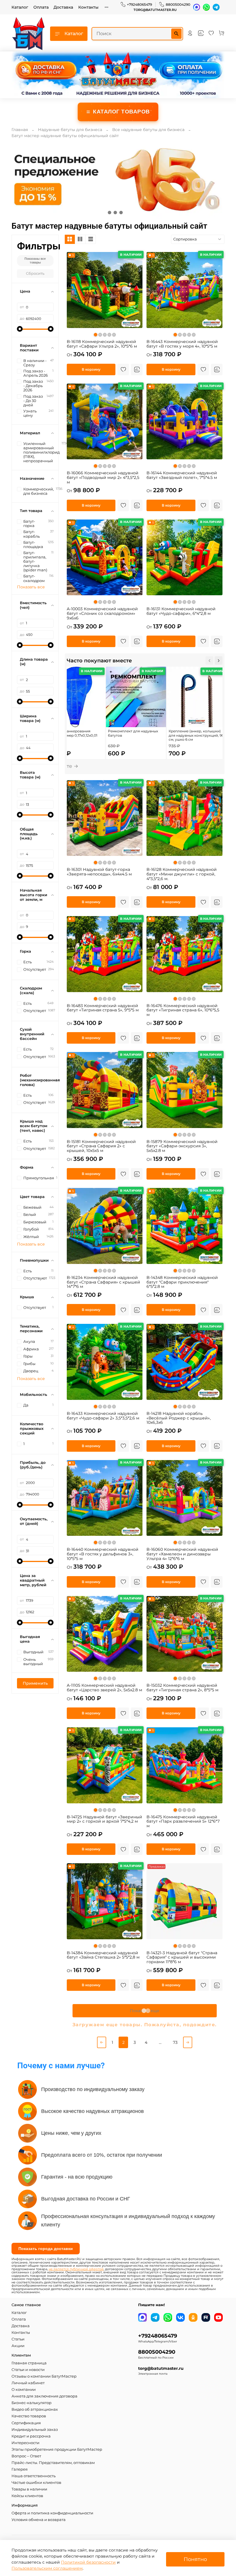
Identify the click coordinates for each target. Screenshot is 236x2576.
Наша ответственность (34, 2476)
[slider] (20, 329)
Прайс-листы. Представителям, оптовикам (53, 2463)
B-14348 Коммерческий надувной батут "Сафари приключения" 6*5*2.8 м (182, 1282)
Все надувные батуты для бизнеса (148, 130)
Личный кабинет (28, 2383)
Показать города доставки (46, 2249)
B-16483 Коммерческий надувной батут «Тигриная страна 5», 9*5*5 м (103, 1008)
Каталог (20, 7)
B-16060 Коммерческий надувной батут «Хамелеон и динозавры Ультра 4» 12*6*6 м (182, 1554)
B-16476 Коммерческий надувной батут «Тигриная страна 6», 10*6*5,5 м (183, 1010)
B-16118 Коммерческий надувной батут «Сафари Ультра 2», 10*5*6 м (102, 344)
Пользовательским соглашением (47, 2568)
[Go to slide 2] (115, 213)
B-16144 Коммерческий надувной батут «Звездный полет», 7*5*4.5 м (182, 475)
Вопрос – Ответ (26, 2456)
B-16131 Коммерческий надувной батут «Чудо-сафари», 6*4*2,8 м (181, 611)
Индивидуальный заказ (35, 2430)
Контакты (88, 7)
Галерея (20, 2469)
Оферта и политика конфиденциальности (52, 2513)
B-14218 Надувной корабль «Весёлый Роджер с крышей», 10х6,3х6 (179, 1418)
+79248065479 (139, 4)
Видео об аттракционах (35, 2409)
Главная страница (29, 2363)
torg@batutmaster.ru (155, 10)
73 (175, 2042)
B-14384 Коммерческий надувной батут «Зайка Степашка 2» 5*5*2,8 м (103, 1955)
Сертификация (26, 2423)
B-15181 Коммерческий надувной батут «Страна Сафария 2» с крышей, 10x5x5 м (101, 1146)
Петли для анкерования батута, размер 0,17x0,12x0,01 (72, 733)
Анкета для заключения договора (44, 2396)
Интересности (25, 2443)
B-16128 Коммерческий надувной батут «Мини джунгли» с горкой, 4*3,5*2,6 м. (182, 874)
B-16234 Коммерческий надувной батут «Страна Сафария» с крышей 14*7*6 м (103, 1282)
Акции (18, 2346)
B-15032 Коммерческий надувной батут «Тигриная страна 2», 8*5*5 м (182, 1688)
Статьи (18, 2339)
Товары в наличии (29, 2489)
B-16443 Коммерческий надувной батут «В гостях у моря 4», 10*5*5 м (182, 344)
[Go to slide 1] (109, 213)
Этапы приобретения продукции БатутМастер (57, 2449)
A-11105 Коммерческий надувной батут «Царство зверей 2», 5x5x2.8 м (104, 1688)
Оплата (41, 7)
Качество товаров (29, 2416)
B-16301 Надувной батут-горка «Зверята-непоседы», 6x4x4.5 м (99, 872)
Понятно (195, 2559)
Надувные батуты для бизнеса (70, 130)
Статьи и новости (28, 2370)
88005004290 (178, 4)
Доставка (63, 7)
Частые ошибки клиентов (36, 2483)
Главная (20, 130)
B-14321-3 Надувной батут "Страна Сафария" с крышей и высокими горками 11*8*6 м (182, 1957)
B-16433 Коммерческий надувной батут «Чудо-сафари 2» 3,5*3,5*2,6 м (103, 1416)
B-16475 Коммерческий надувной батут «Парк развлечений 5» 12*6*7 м (183, 1821)
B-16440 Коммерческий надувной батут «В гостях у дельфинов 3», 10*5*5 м (103, 1554)
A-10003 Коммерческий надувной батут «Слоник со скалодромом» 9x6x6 (102, 613)
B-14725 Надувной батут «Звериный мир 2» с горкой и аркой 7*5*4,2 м (104, 1819)
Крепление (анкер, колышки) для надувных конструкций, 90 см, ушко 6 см (196, 735)
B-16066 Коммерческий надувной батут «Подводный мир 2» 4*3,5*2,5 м (103, 477)
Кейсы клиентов (27, 2496)
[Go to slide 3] (121, 213)
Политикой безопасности (88, 2562)
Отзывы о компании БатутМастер (44, 2376)
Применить (35, 1683)
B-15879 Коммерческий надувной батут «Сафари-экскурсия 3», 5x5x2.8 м (182, 1146)
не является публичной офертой (76, 2269)
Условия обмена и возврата (39, 2520)
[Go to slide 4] (127, 213)
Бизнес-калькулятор (32, 2403)
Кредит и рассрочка (31, 2436)
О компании (24, 2390)
